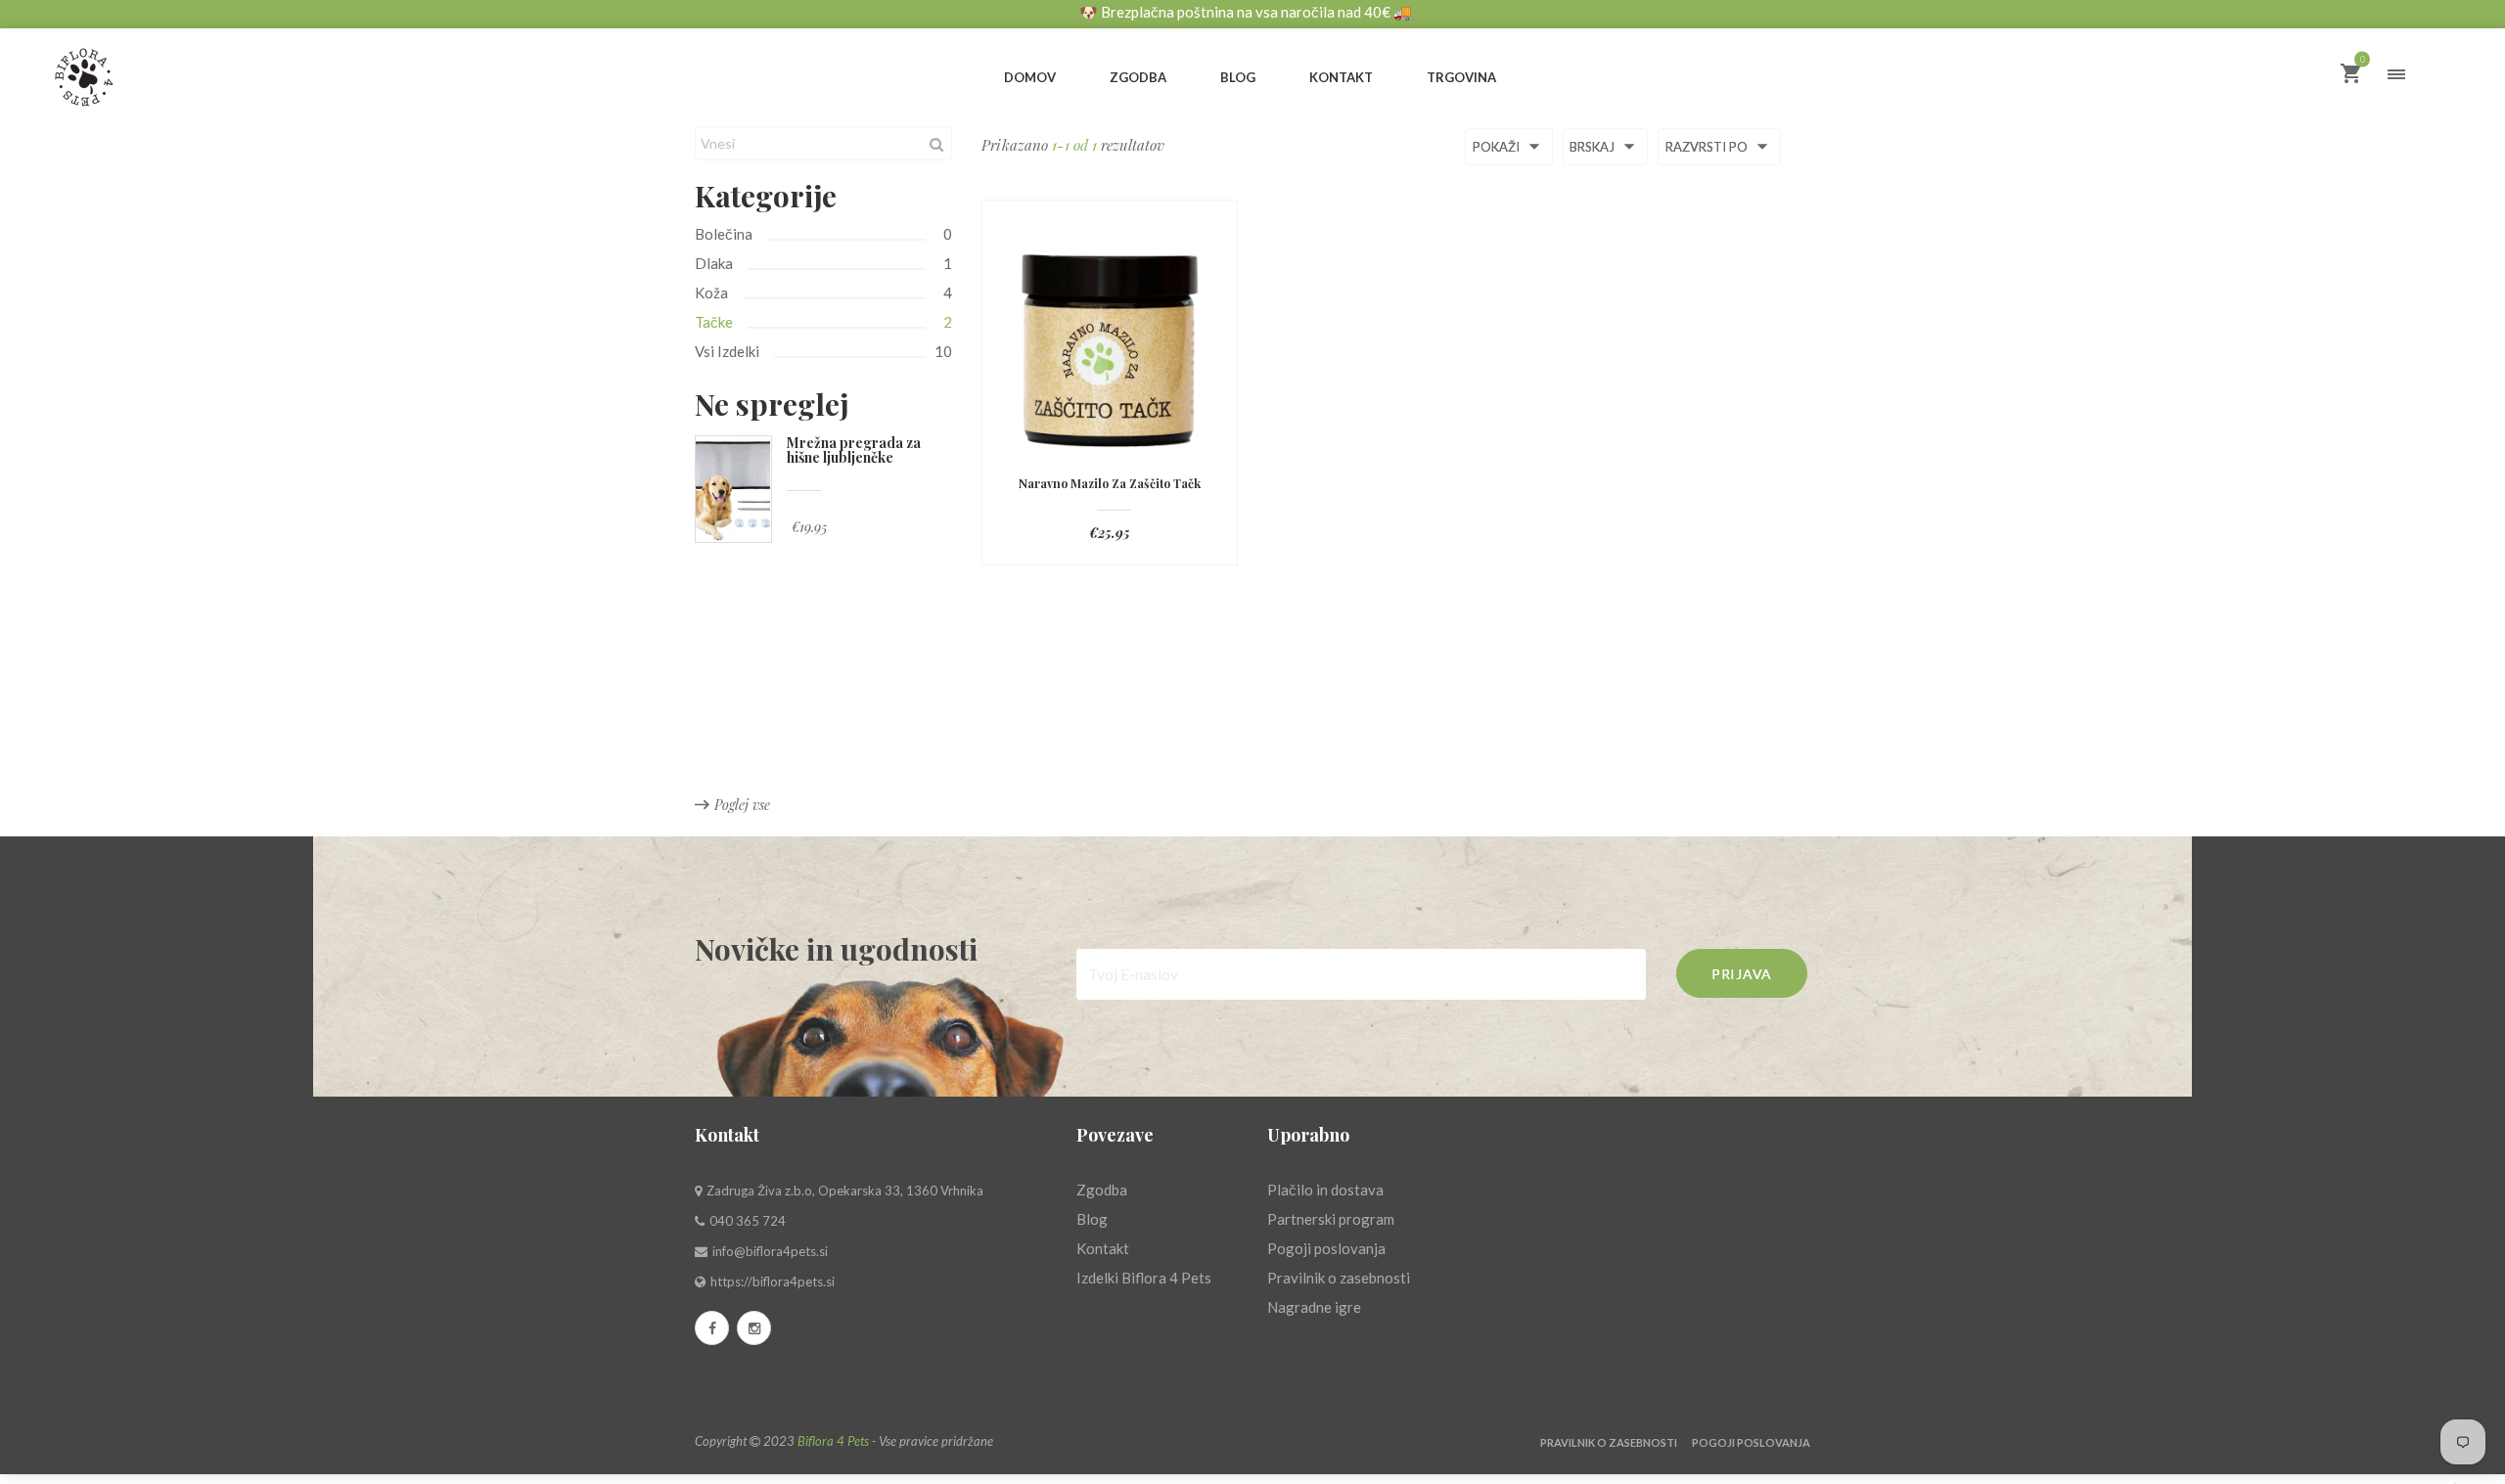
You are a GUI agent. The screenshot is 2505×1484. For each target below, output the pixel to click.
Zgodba (1102, 1190)
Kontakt (1103, 1248)
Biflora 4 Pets (833, 1441)
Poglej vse (742, 805)
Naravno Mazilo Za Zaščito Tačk (1110, 484)
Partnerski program (1331, 1219)
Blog (1092, 1219)
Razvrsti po (1708, 148)
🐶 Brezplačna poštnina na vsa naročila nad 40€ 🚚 (1246, 12)
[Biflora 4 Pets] (137, 69)
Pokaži (1498, 148)
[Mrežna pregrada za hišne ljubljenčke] (733, 489)
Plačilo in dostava (1325, 1190)
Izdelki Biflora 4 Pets (1144, 1278)
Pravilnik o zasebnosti (1339, 1278)
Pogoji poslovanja (1326, 1248)
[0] (2350, 75)
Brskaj (1594, 148)
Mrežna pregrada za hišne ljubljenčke (854, 450)
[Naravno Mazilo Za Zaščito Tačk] (1110, 347)
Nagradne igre (1314, 1307)
